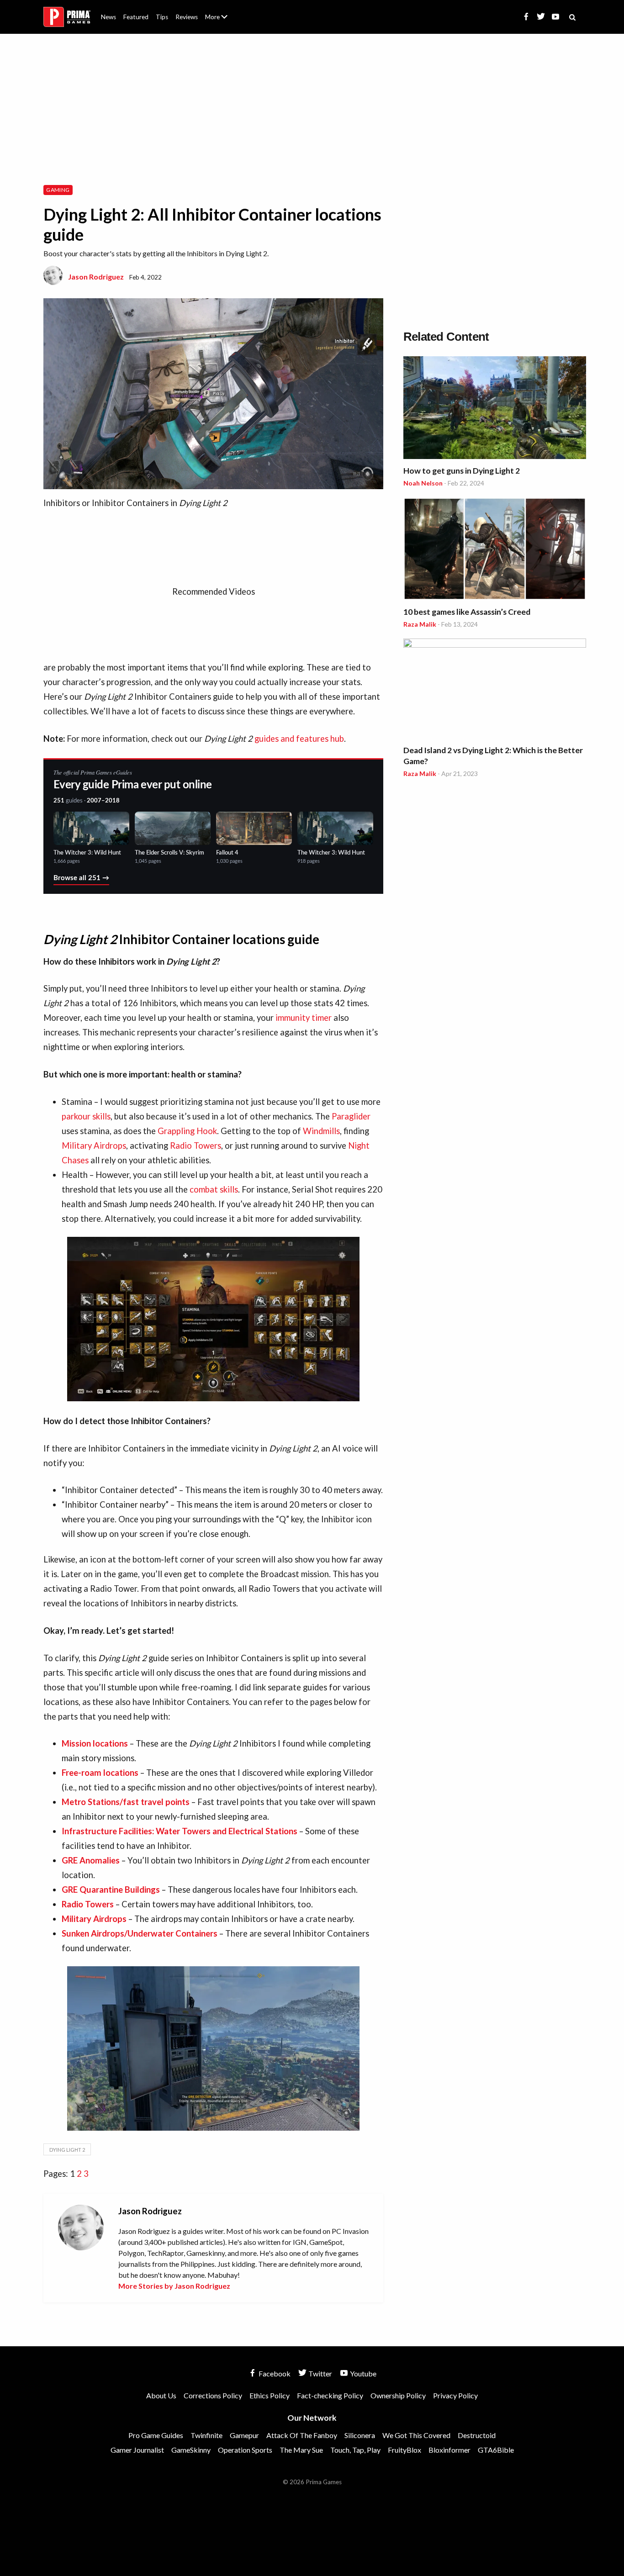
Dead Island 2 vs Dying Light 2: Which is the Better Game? (493, 756)
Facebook (274, 2373)
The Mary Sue (301, 2450)
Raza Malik (420, 624)
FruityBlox (405, 2450)
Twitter (320, 2373)
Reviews (187, 17)
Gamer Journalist (137, 2450)
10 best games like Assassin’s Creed (467, 612)
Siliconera (360, 2435)
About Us (218, 11)
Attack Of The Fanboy (302, 2435)
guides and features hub (299, 739)
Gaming (58, 190)
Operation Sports (245, 2450)
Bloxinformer (449, 2450)
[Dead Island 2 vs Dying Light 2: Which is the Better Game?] (495, 690)
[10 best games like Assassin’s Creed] (495, 550)
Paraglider (351, 1116)
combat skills (214, 1189)
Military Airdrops (94, 1145)
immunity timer (304, 1018)
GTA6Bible (496, 2450)
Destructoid (477, 2435)
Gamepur (244, 2435)
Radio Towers (196, 1145)
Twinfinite (206, 2435)
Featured (136, 17)
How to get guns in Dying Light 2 (462, 471)
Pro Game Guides (156, 2435)
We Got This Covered (416, 2435)
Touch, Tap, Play (355, 2450)
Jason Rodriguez (96, 277)
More (222, 21)
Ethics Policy (270, 2395)
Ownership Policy (398, 2395)
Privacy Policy (455, 2395)
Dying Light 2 (67, 2150)
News (108, 17)
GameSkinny (191, 2450)
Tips (162, 17)
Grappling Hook (187, 1131)
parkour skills (86, 1116)
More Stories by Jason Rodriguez (174, 2286)
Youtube (362, 2373)
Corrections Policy (213, 2395)
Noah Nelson (423, 483)
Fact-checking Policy (330, 2395)
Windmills (321, 1131)
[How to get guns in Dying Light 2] (495, 409)
